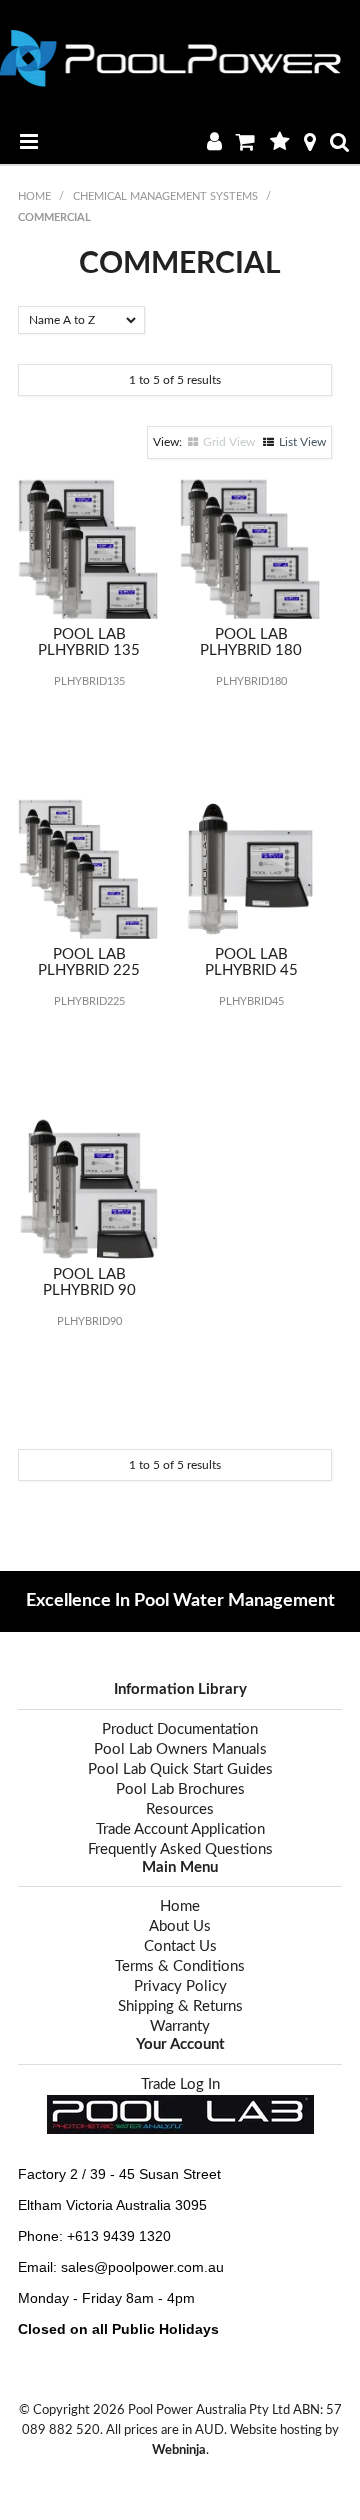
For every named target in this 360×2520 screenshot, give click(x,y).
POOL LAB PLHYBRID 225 (89, 963)
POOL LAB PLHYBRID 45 (251, 963)
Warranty (180, 2026)
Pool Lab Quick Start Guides (180, 1769)
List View (302, 442)
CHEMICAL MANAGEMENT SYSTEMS (165, 196)
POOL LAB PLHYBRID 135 (89, 643)
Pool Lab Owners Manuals (180, 1749)
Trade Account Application (180, 1829)
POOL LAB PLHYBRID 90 (89, 1283)
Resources (180, 1809)
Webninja (179, 2450)
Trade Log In (180, 2084)
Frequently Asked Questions (180, 1849)
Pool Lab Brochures (180, 1789)
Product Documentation (180, 1729)
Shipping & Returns (180, 2006)
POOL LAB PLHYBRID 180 (251, 643)
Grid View (229, 442)
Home (34, 196)
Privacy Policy (180, 1986)
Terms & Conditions (180, 1966)
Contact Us (180, 1946)
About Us (180, 1926)
